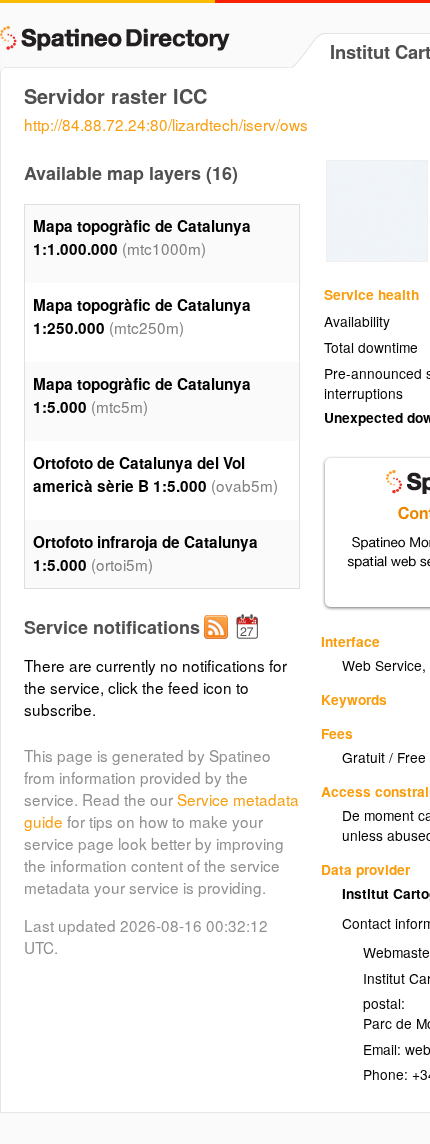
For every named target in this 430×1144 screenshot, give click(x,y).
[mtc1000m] (377, 256)
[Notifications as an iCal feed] (250, 643)
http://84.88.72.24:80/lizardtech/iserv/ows (166, 124)
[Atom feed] (219, 643)
